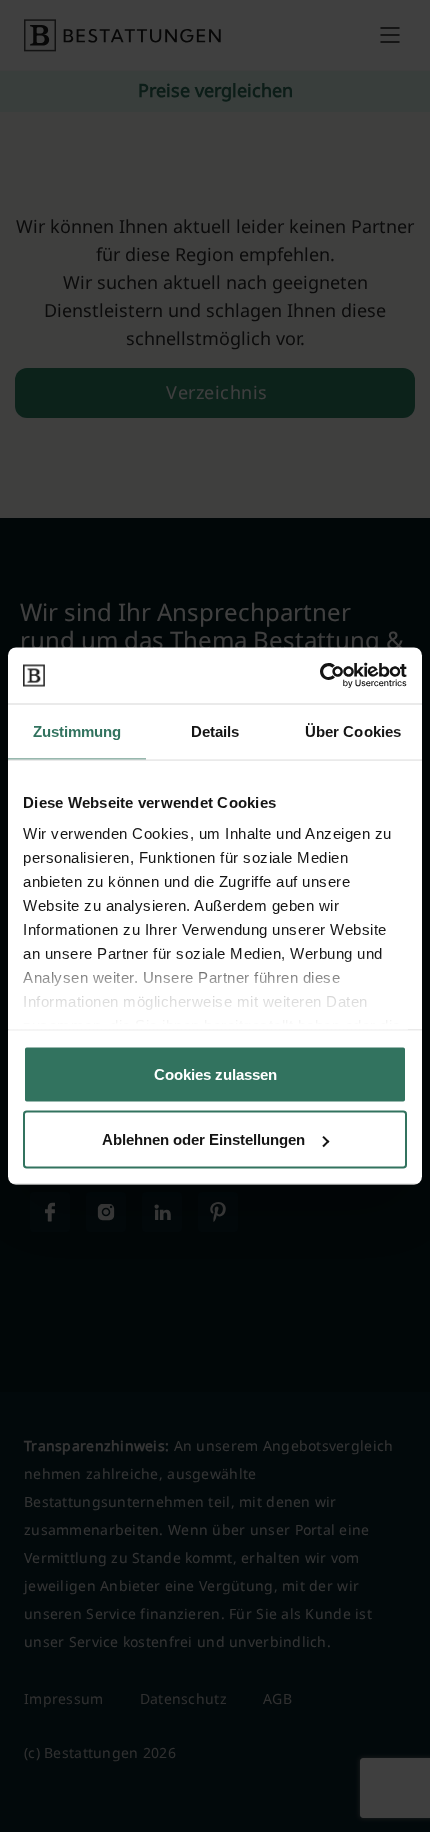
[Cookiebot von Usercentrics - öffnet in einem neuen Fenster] (319, 676)
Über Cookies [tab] (353, 730)
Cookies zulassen (215, 1073)
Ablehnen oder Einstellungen (203, 1139)
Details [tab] (215, 730)
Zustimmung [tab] (77, 730)
